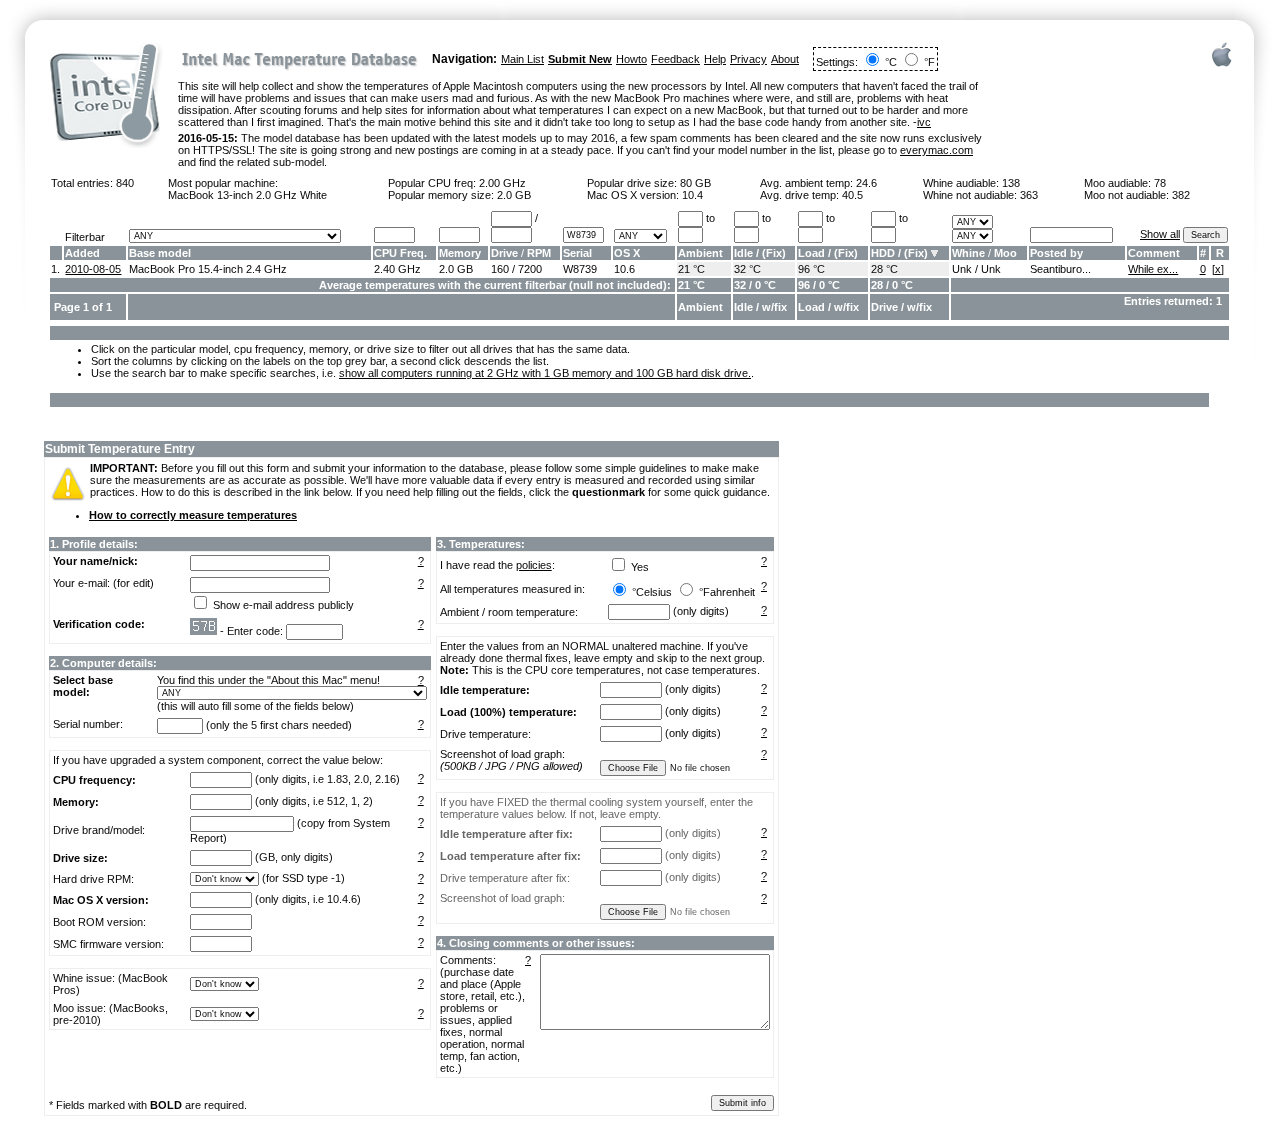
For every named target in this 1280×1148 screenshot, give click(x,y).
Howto (631, 59)
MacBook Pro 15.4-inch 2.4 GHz (208, 269)
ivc (924, 122)
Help (715, 59)
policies (534, 565)
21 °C (691, 269)
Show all (1160, 234)
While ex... (1153, 269)
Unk (962, 269)
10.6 (624, 269)
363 (1029, 195)
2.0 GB (514, 195)
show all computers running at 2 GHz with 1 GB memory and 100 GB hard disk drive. (545, 373)
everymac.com (936, 150)
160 (500, 269)
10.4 (692, 195)
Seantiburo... (1060, 269)
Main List (522, 59)
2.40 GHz (397, 269)
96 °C (811, 269)
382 (1181, 195)
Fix (774, 253)
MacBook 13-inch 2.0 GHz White (247, 195)
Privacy (748, 59)
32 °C (747, 269)
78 (1160, 183)
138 (1011, 183)
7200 (530, 269)
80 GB (695, 183)
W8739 (580, 269)
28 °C (884, 269)
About (785, 59)
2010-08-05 (93, 269)
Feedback (675, 59)
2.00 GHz (502, 183)
